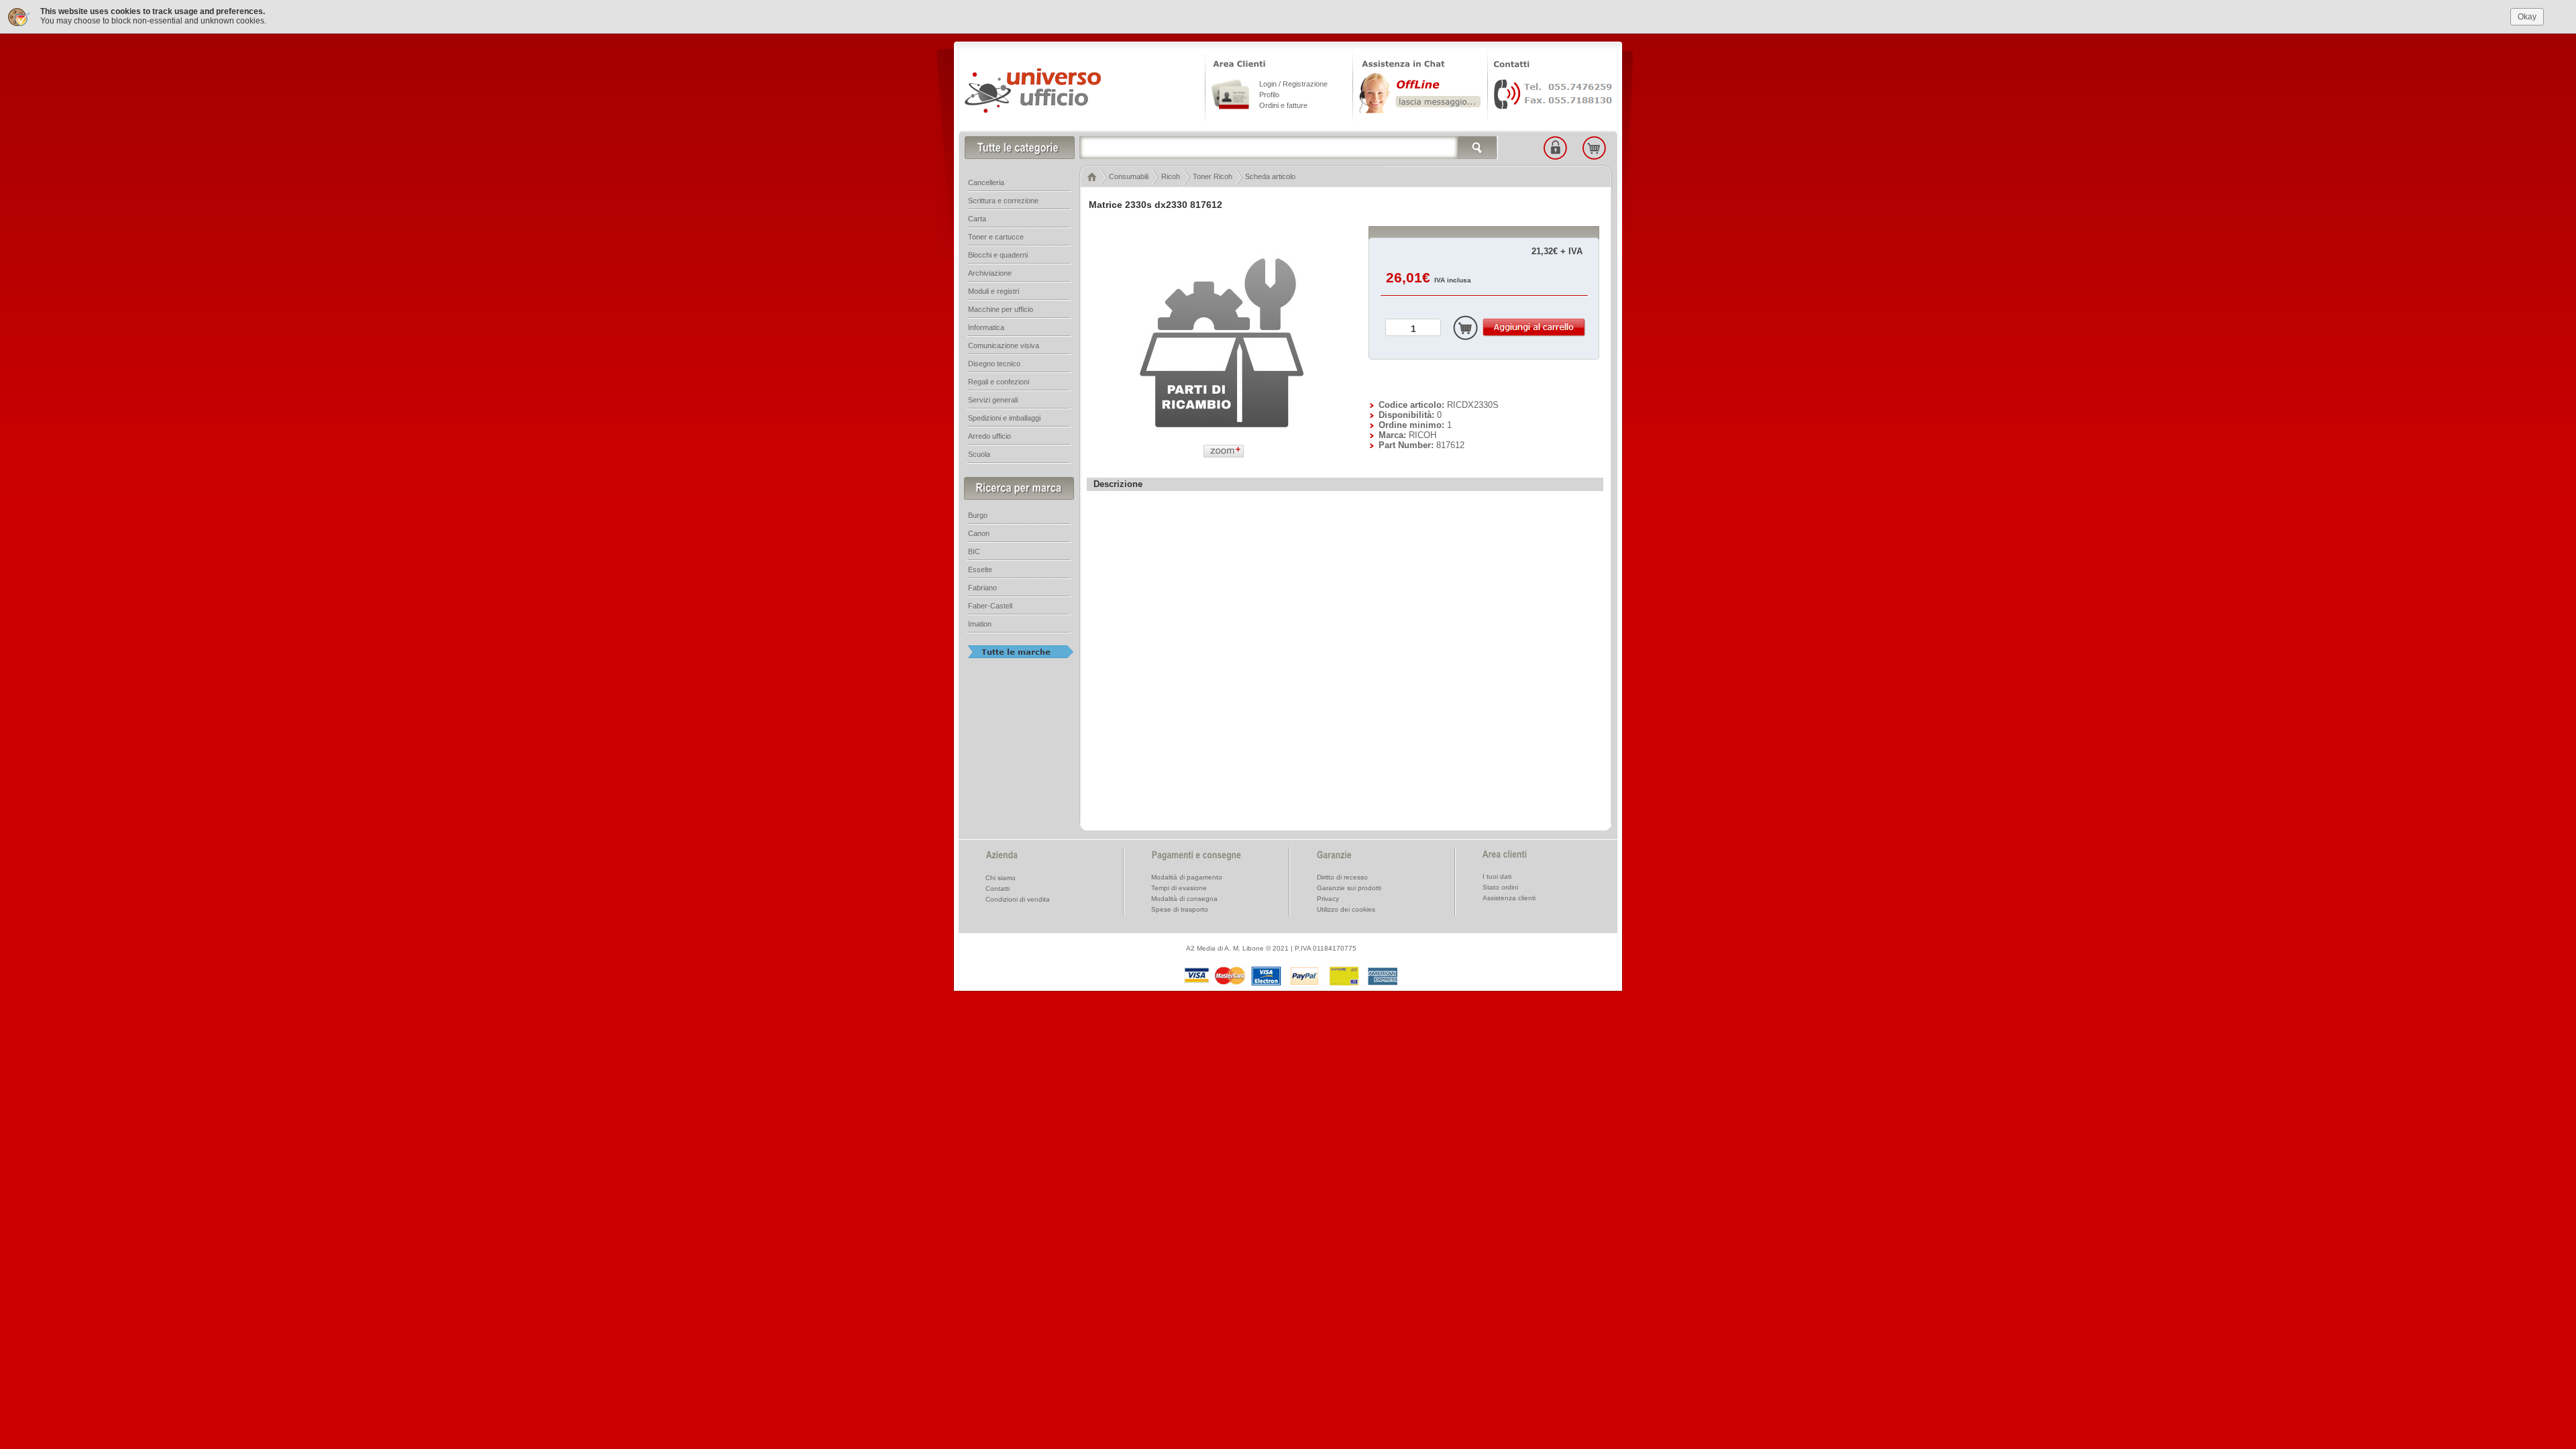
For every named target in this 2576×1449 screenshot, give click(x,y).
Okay (2527, 17)
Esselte (980, 570)
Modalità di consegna (1184, 899)
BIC (974, 551)
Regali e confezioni (999, 382)
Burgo (978, 515)
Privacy (1328, 899)
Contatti (998, 889)
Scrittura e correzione (1003, 201)
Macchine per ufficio (1001, 309)
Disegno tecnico (994, 364)
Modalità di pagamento (1187, 877)
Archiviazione (990, 273)
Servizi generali (993, 400)
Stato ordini (1500, 887)
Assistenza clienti (1509, 898)
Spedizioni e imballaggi (1004, 418)
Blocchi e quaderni (998, 255)
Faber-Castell (990, 606)
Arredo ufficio (989, 436)
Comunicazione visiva (1004, 345)
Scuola (979, 454)
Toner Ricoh (1213, 176)
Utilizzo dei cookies (1346, 909)
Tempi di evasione (1179, 888)
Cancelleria (986, 182)
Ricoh (1171, 176)
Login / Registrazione (1293, 84)
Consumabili (1129, 176)
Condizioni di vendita (1018, 899)
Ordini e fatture (1283, 105)
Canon (979, 533)
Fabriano (982, 588)
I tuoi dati (1497, 876)
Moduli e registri (994, 291)
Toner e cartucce (996, 237)
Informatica (986, 327)
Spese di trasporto (1180, 909)
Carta (977, 219)
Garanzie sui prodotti (1349, 888)
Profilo (1269, 95)
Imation (980, 624)
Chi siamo (1001, 878)
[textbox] (1289, 148)
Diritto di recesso (1342, 877)
